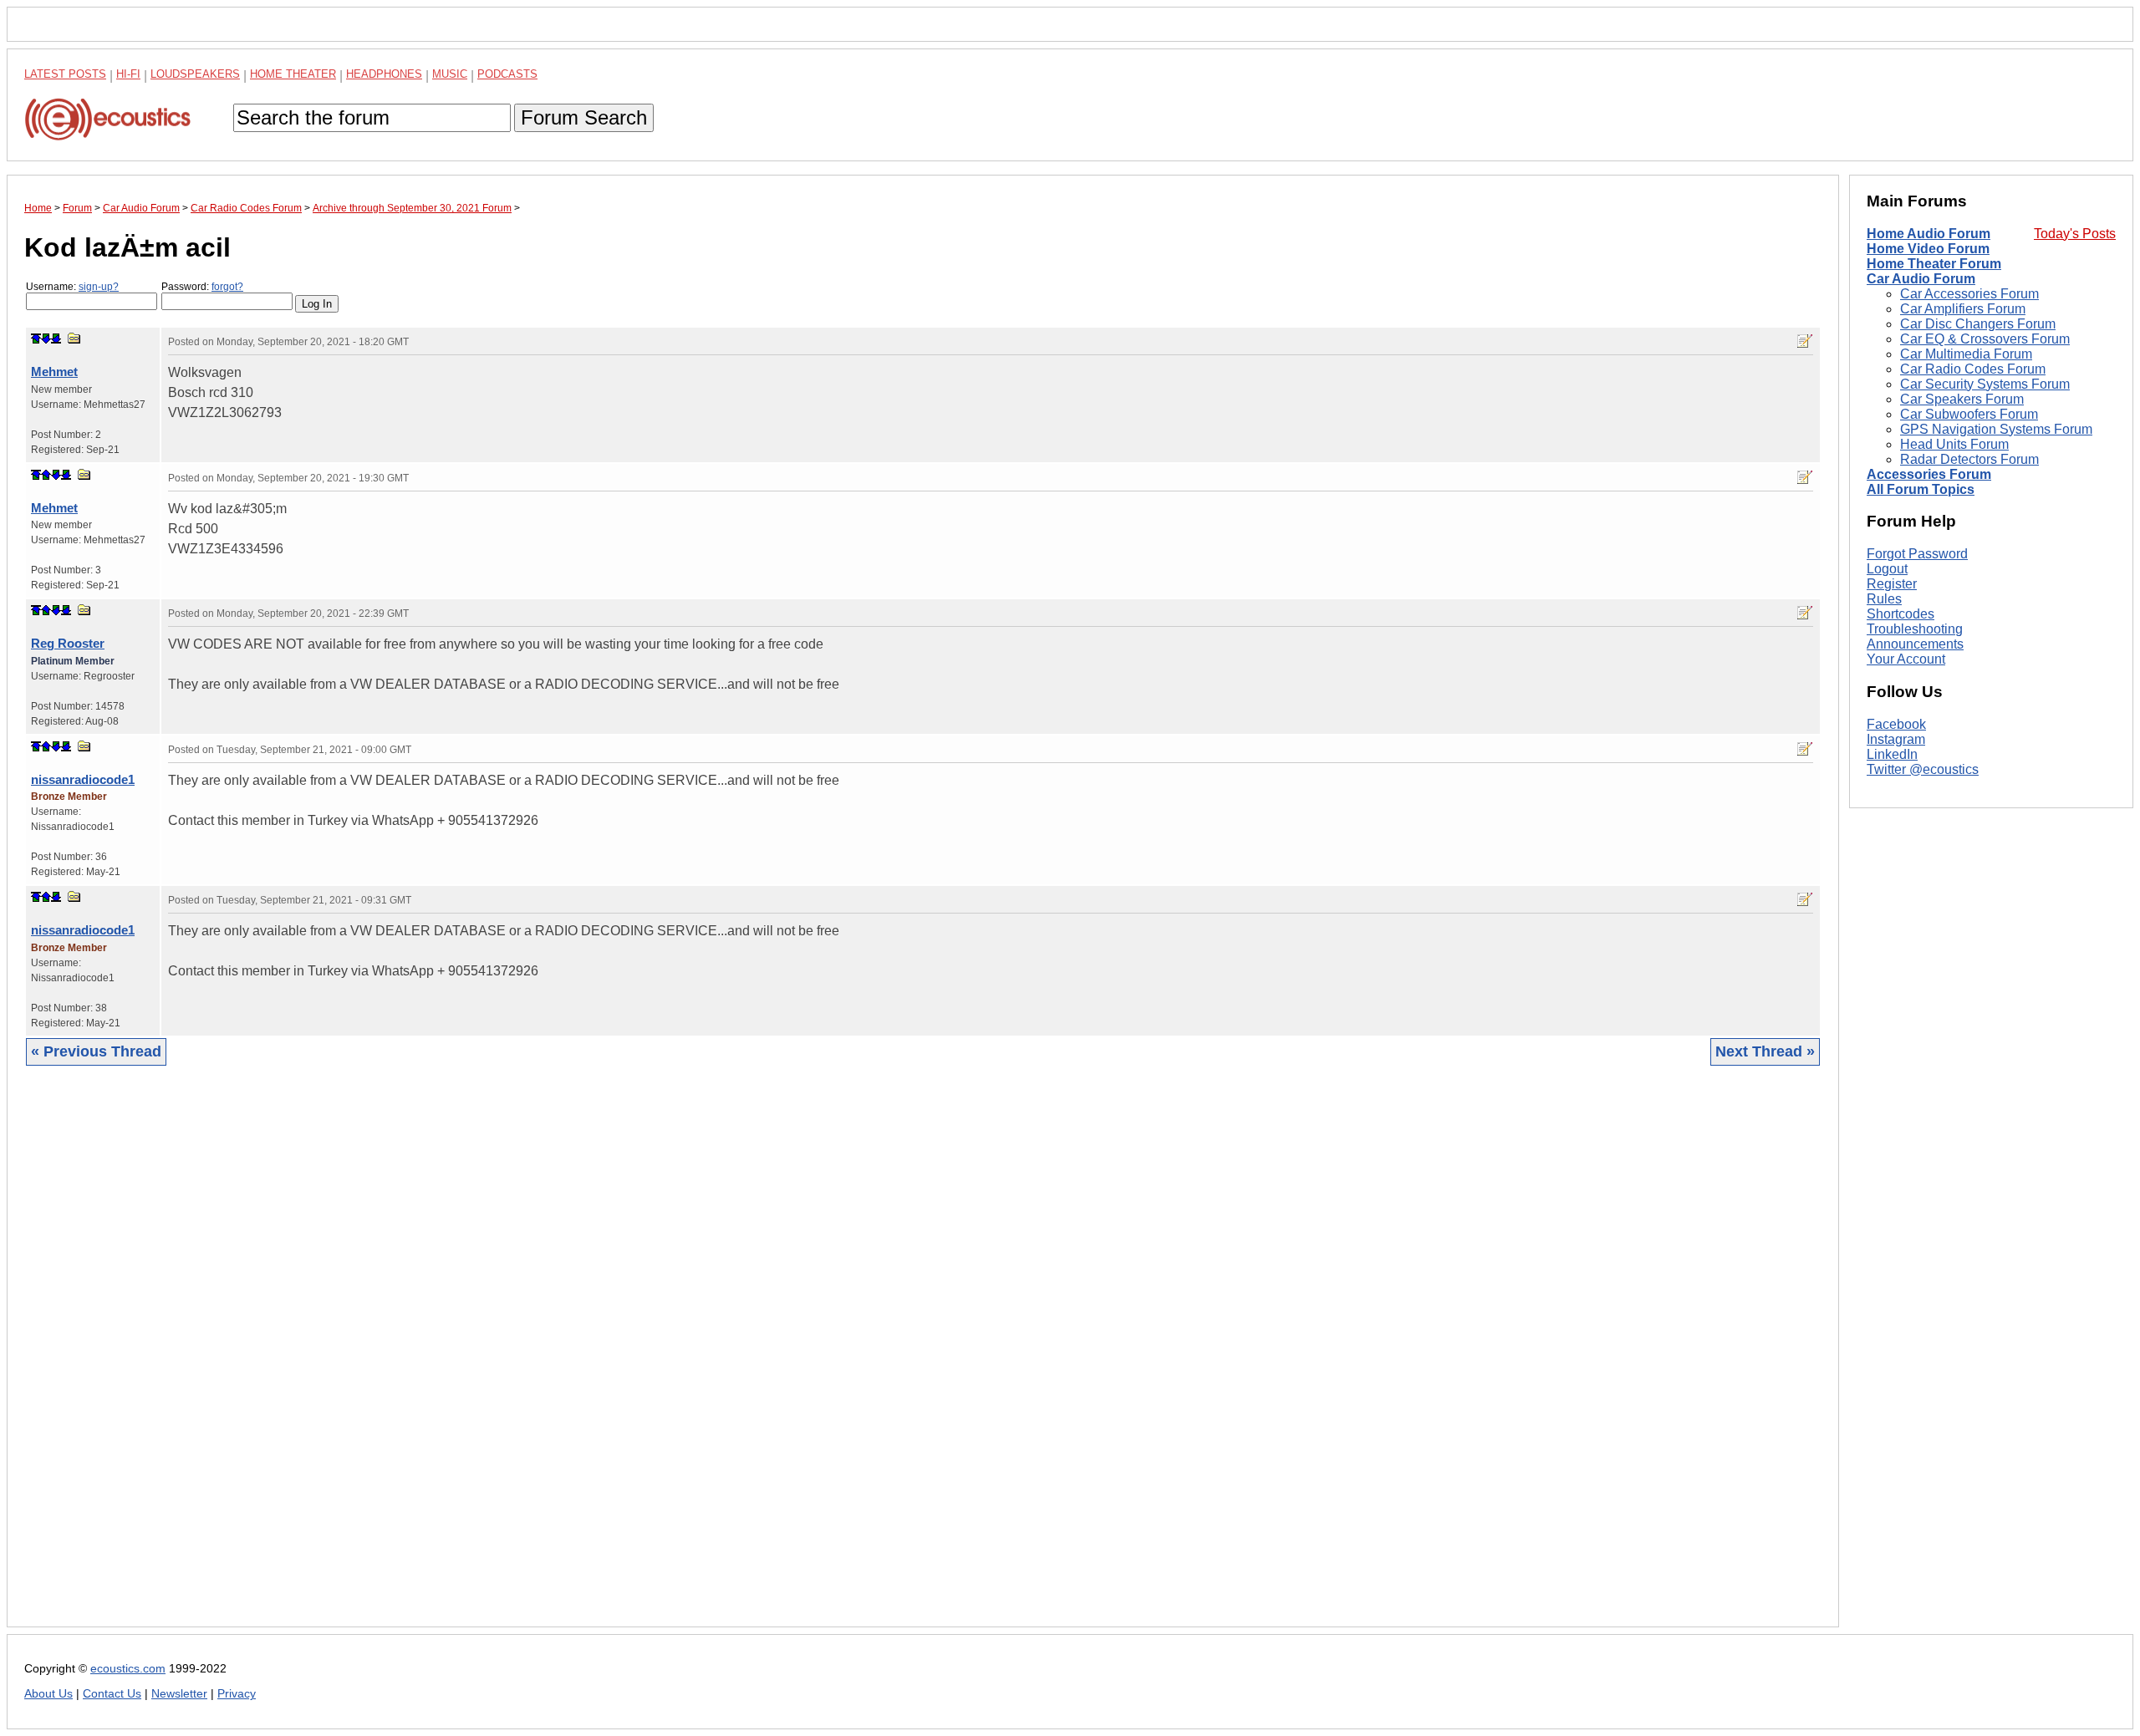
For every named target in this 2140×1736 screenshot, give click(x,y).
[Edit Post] (1805, 341)
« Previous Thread (96, 1051)
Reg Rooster (68, 643)
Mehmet (54, 372)
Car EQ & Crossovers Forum (1985, 339)
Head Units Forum (1954, 444)
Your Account (1906, 659)
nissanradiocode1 (83, 779)
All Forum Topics (1921, 489)
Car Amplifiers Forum (1963, 309)
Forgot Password (1917, 554)
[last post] (56, 339)
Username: (72, 287)
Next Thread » (1765, 1051)
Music (450, 74)
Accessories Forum (1929, 474)
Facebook (1896, 724)
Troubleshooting (1915, 629)
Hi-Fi (128, 74)
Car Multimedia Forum (1966, 354)
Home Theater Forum (1934, 264)
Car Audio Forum (1921, 279)
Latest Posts (65, 74)
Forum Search (584, 117)
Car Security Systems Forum (1985, 384)
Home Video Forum (1928, 249)
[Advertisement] (526, 1359)
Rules (1884, 599)
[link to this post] (74, 338)
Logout (1887, 569)
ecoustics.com (128, 1669)
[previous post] (46, 475)
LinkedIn (1892, 754)
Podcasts (507, 74)
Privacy (237, 1694)
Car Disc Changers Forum (1978, 324)
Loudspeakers (195, 74)
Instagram (1896, 739)
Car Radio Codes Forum (1973, 369)
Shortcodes (1901, 614)
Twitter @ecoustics (1923, 769)
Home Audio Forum (1929, 234)
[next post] (46, 339)
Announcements (1915, 644)
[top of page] (36, 339)
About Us (48, 1694)
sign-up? (99, 287)
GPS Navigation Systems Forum (1996, 429)
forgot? (227, 287)
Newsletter (179, 1694)
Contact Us (112, 1694)
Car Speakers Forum (1962, 399)
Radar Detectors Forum (1969, 459)
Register (1892, 584)
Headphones (384, 74)
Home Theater (293, 74)
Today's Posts (2075, 234)
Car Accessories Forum (1969, 294)
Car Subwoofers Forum (1969, 414)
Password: (202, 287)
